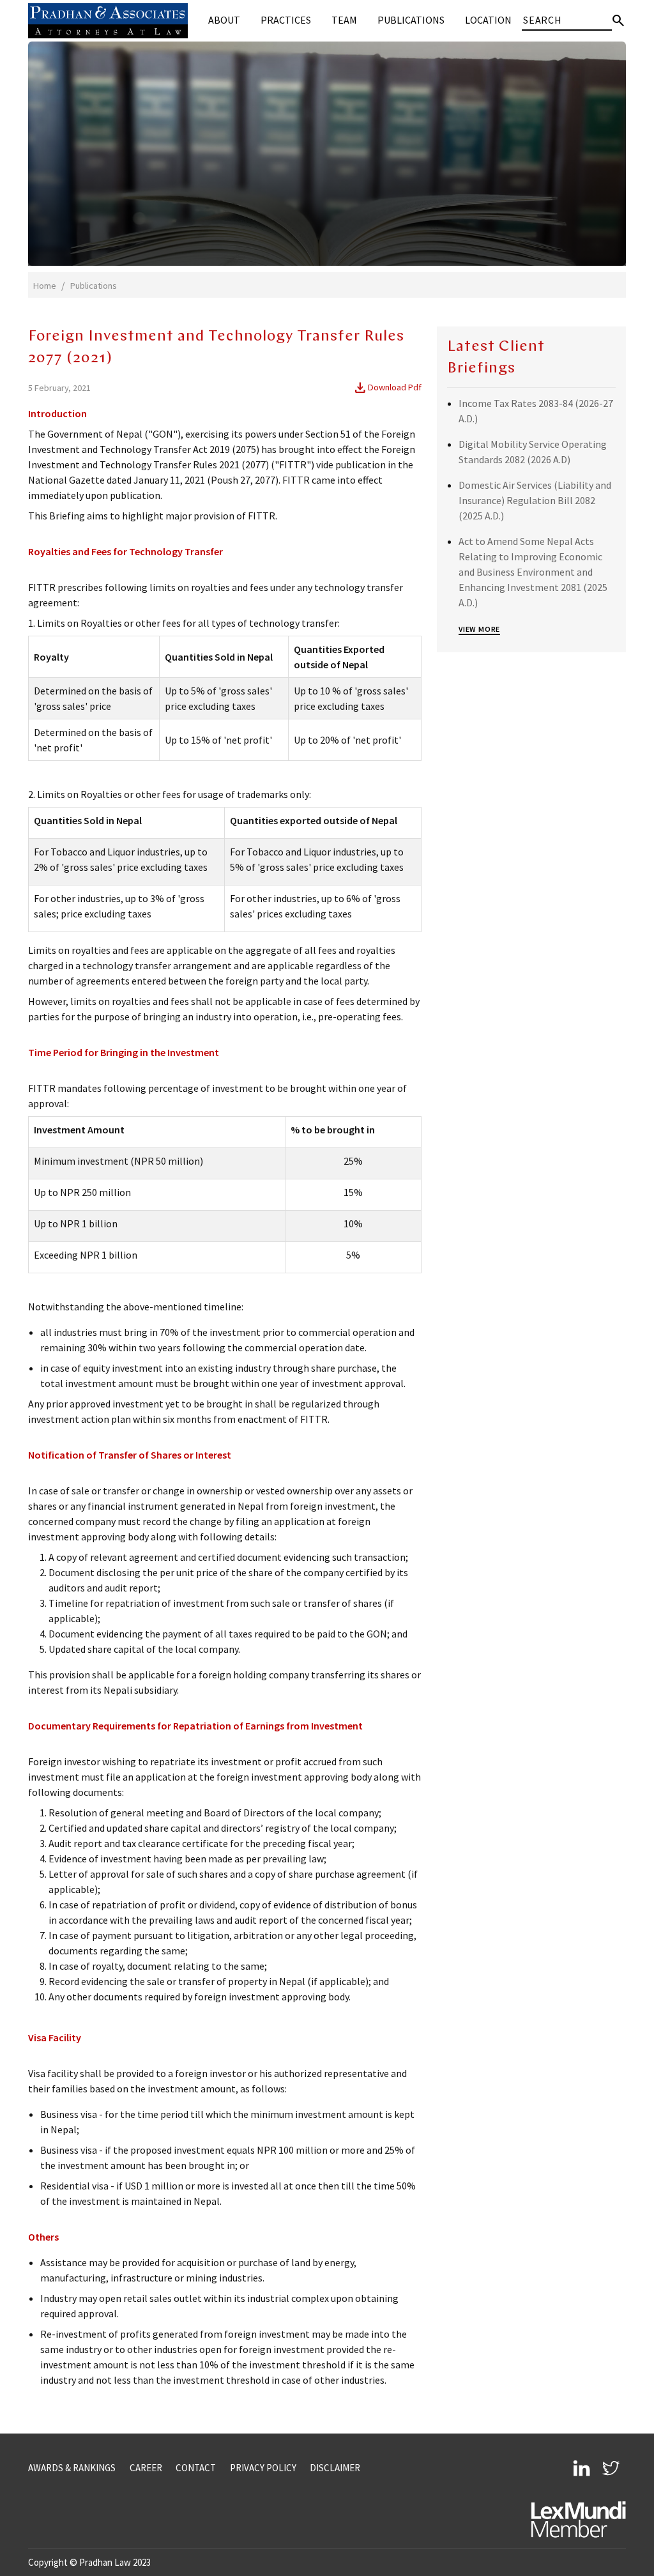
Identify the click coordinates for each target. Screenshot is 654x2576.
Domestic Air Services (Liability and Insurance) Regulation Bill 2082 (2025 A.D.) (535, 500)
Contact (196, 2468)
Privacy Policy (263, 2468)
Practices (286, 20)
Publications (411, 20)
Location (488, 20)
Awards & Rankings (72, 2468)
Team (344, 20)
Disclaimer (335, 2468)
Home (45, 286)
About (224, 20)
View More (479, 629)
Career (146, 2468)
